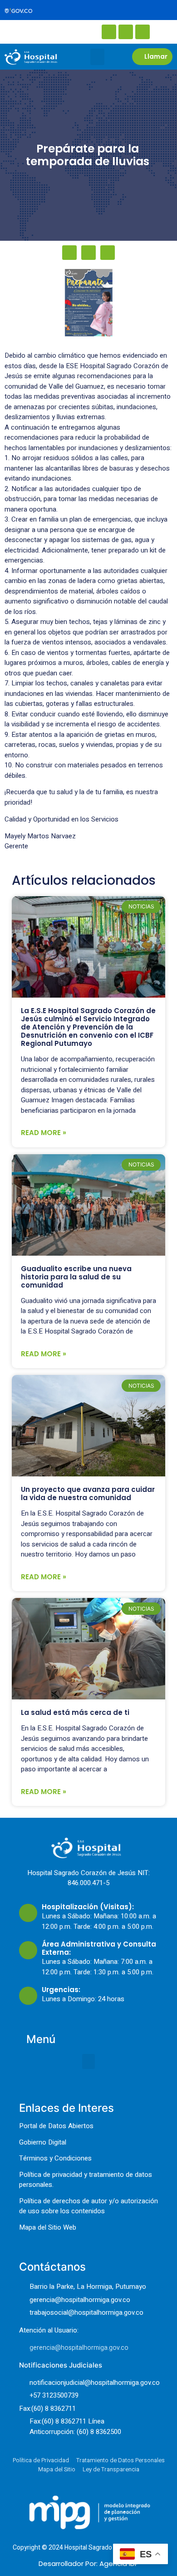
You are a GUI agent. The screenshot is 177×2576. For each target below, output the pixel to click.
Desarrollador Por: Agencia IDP (89, 2563)
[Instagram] (126, 32)
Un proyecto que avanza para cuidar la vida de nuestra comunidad (88, 1493)
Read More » (44, 1133)
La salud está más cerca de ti (75, 1712)
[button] (97, 57)
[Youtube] (143, 32)
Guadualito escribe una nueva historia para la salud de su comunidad (76, 1277)
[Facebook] (109, 32)
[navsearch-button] (36, 31)
